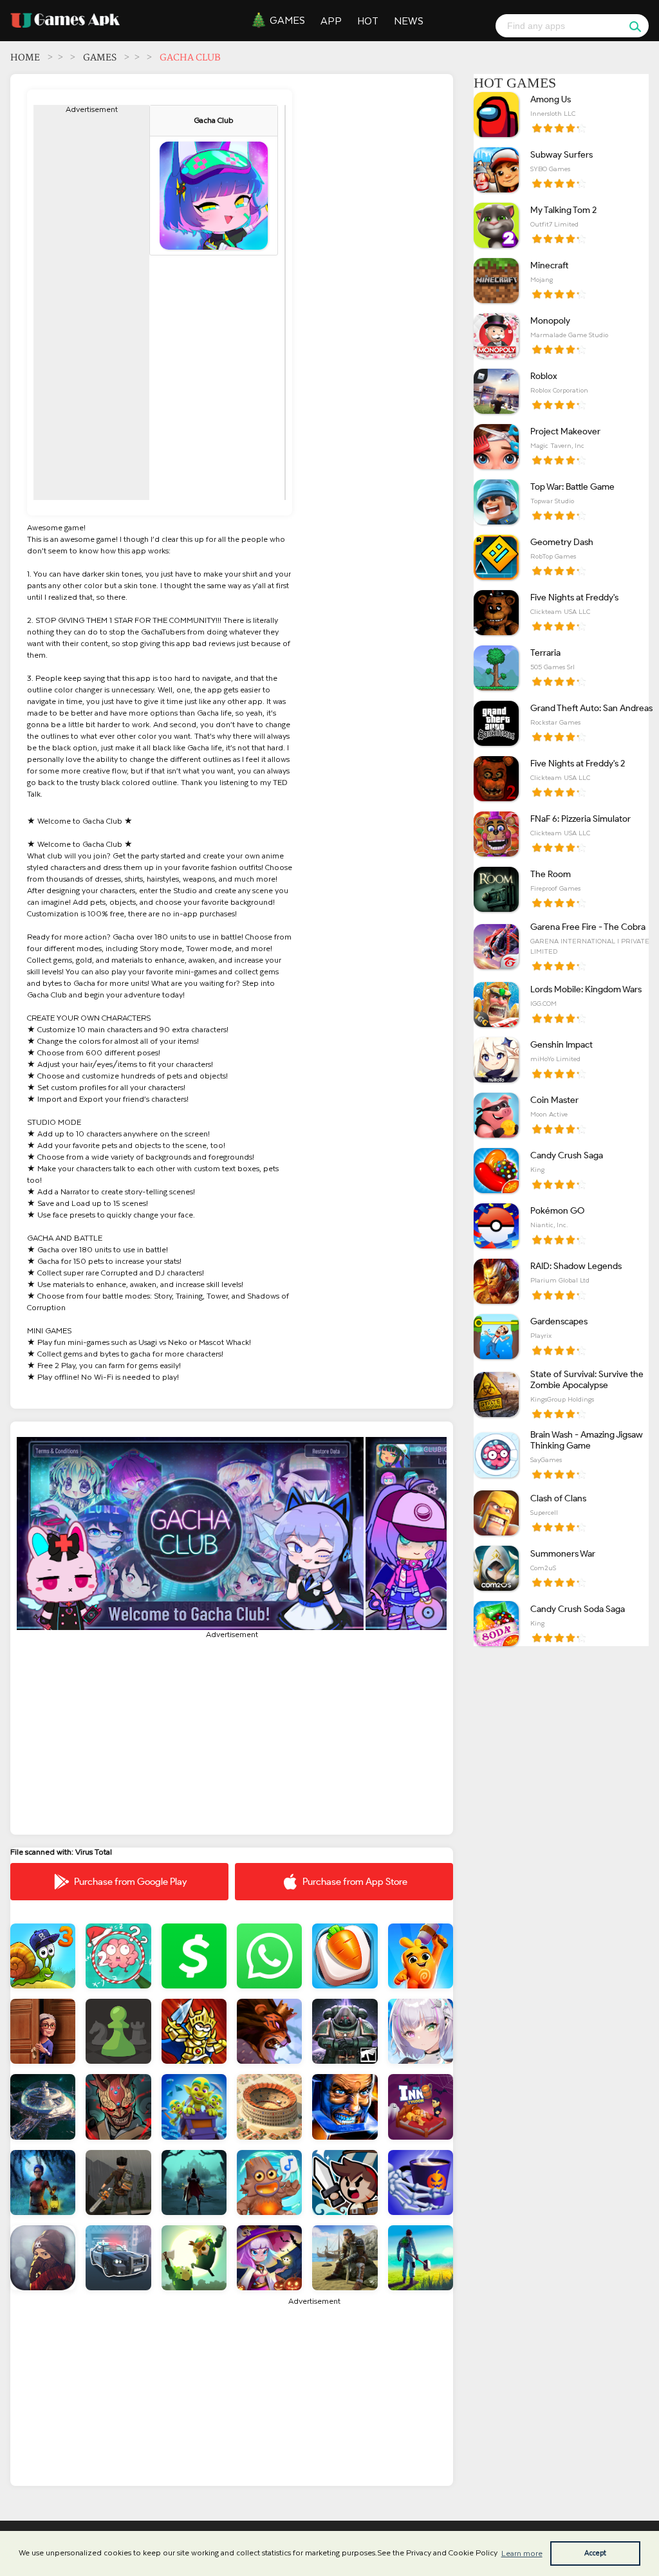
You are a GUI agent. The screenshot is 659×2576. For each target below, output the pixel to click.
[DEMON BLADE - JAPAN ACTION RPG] (118, 2107)
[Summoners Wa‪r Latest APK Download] (496, 1568)
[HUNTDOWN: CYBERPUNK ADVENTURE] (345, 2107)
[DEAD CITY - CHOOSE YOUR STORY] (43, 2258)
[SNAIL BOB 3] (43, 1956)
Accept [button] (595, 2553)
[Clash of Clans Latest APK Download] (496, 1513)
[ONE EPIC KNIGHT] (194, 2031)
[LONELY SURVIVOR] (269, 2258)
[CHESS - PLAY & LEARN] (118, 2031)
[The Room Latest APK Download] (496, 889)
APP (331, 21)
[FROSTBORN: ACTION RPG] (345, 2258)
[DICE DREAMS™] (421, 1956)
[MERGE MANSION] (43, 2031)
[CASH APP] (194, 1956)
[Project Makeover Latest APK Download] (496, 447)
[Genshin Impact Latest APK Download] (496, 1060)
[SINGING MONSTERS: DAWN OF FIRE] (269, 2182)
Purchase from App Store (355, 1882)
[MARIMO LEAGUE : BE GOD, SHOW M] (194, 2258)
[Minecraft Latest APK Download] (496, 281)
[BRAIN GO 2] (118, 1956)
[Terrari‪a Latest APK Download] (496, 668)
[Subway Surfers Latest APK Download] (496, 170)
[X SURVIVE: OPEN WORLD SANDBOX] (421, 2258)
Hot (368, 21)
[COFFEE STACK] (421, 2182)
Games (287, 21)
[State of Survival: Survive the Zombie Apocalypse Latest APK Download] (496, 1395)
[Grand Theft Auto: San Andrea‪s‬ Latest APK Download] (496, 723)
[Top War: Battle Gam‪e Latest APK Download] (496, 502)
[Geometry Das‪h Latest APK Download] (496, 557)
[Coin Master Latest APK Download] (496, 1115)
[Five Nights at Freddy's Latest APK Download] (496, 613)
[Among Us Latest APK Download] (496, 115)
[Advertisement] (91, 307)
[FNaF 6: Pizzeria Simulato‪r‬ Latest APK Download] (496, 834)
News (409, 21)
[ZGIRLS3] (421, 2031)
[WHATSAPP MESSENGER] (269, 1956)
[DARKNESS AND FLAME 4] (43, 2182)
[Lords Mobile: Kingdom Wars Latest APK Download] (496, 1005)
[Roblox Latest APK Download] (496, 391)
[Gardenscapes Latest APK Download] (496, 1337)
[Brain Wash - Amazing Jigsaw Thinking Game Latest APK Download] (496, 1455)
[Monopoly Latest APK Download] (496, 336)
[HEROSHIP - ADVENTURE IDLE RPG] (345, 2182)
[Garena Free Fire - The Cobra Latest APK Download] (496, 947)
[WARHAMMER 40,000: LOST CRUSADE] (345, 2031)
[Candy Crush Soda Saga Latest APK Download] (496, 1624)
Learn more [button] (522, 2553)
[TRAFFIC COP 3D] (118, 2258)
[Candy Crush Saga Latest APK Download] (496, 1171)
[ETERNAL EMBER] (194, 2182)
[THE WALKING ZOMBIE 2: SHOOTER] (118, 2182)
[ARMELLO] (269, 2031)
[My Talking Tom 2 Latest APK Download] (496, 225)
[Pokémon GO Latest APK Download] (496, 1226)
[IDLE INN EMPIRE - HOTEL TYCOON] (421, 2107)
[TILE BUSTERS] (345, 1956)
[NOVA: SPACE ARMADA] (43, 2107)
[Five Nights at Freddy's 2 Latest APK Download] (496, 779)
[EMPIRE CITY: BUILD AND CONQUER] (269, 2107)
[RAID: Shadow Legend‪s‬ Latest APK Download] (496, 1281)
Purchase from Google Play (130, 1882)
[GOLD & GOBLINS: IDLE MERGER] (194, 2107)
